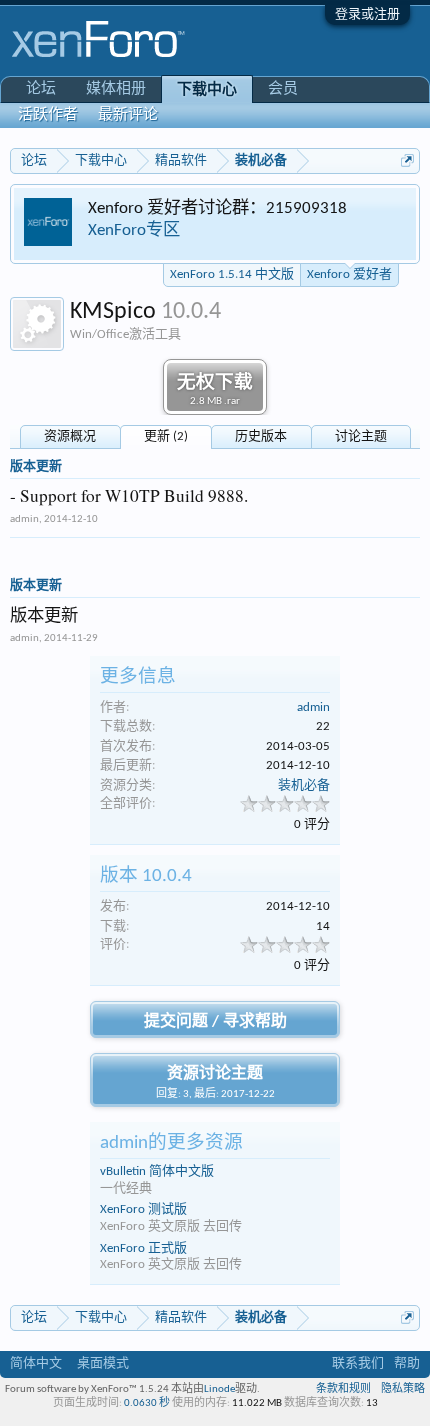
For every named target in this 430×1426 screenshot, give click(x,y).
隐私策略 (403, 1389)
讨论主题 (361, 436)
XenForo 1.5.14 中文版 (232, 274)
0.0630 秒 (147, 1403)
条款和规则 (343, 1389)
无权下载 (215, 390)
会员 (283, 89)
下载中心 (207, 90)
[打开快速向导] (407, 160)
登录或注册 (367, 14)
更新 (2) (166, 436)
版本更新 (36, 466)
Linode (219, 1389)
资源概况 (70, 436)
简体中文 (36, 1363)
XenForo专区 (134, 230)
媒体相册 (116, 89)
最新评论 (128, 115)
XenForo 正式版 (143, 1248)
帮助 (407, 1363)
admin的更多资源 (171, 1143)
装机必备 (304, 785)
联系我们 (358, 1363)
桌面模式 (103, 1363)
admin (24, 519)
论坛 (41, 89)
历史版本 (261, 436)
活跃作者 (48, 115)
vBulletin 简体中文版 (157, 1171)
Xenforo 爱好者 (349, 274)
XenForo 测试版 (143, 1209)
